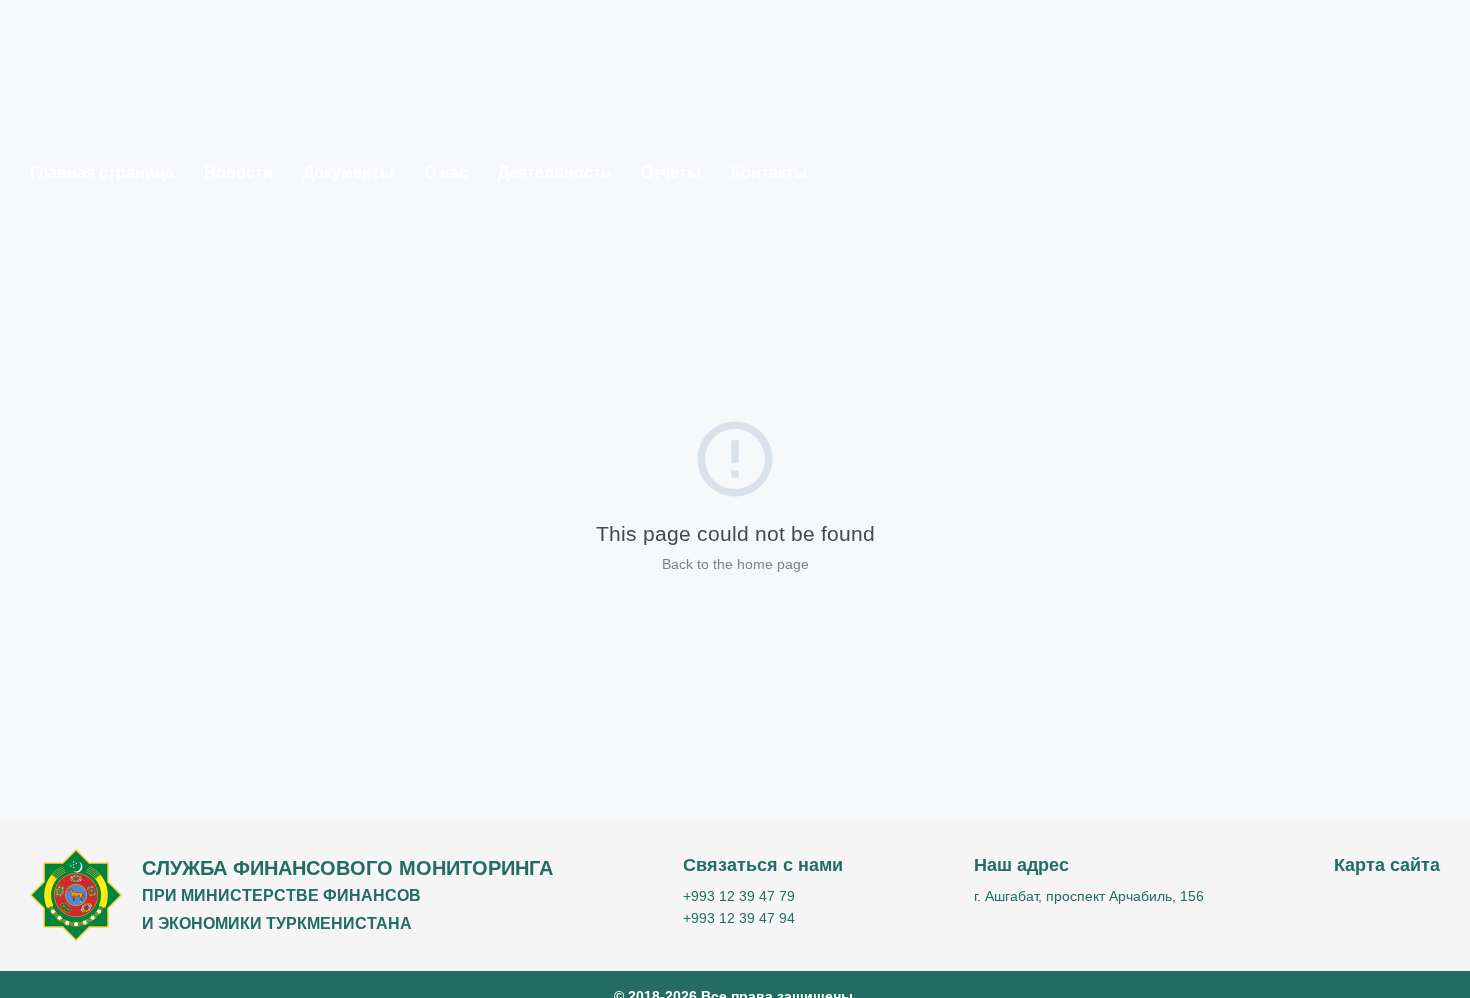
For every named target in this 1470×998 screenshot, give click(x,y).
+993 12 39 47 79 (739, 896)
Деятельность (554, 172)
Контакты (769, 172)
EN (1410, 239)
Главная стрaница (102, 172)
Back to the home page (735, 564)
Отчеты (671, 172)
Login (1332, 206)
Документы (348, 172)
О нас (446, 172)
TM (1410, 209)
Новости (238, 172)
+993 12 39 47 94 (739, 918)
